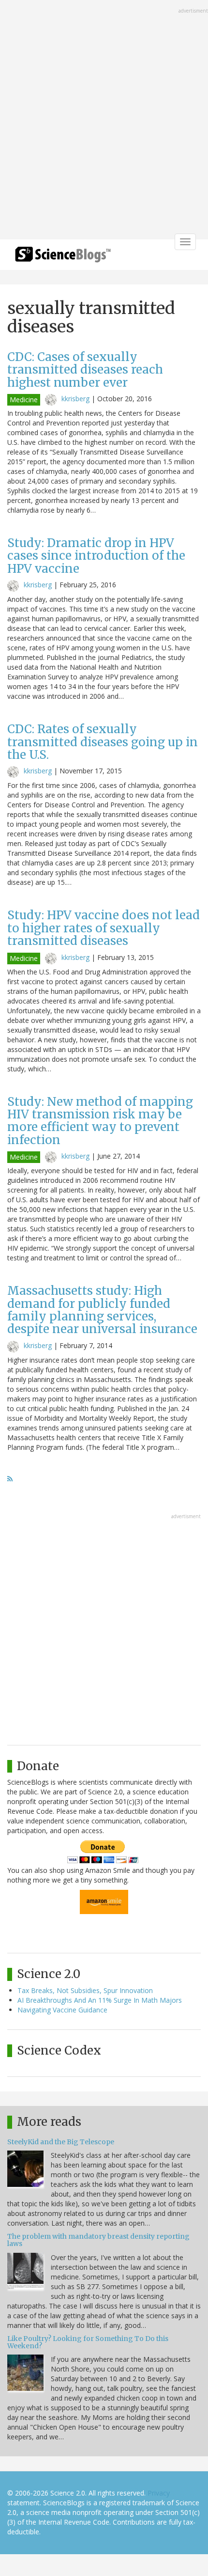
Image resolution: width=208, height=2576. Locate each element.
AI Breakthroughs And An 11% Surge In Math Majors (100, 2000)
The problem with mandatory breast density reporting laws (98, 2240)
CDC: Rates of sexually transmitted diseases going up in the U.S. (103, 742)
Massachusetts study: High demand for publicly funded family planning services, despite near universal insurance (102, 1310)
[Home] (63, 258)
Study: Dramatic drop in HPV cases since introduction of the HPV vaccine (96, 556)
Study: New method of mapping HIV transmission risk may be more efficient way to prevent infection (100, 1121)
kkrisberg (75, 399)
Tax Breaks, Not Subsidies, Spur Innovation (85, 1990)
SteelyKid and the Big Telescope (61, 2142)
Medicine (24, 400)
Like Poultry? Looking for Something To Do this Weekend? (88, 2342)
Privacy (159, 2493)
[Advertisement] (104, 121)
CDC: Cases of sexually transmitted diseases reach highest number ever (85, 370)
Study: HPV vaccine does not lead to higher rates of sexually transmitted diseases (104, 928)
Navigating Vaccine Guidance (62, 2010)
